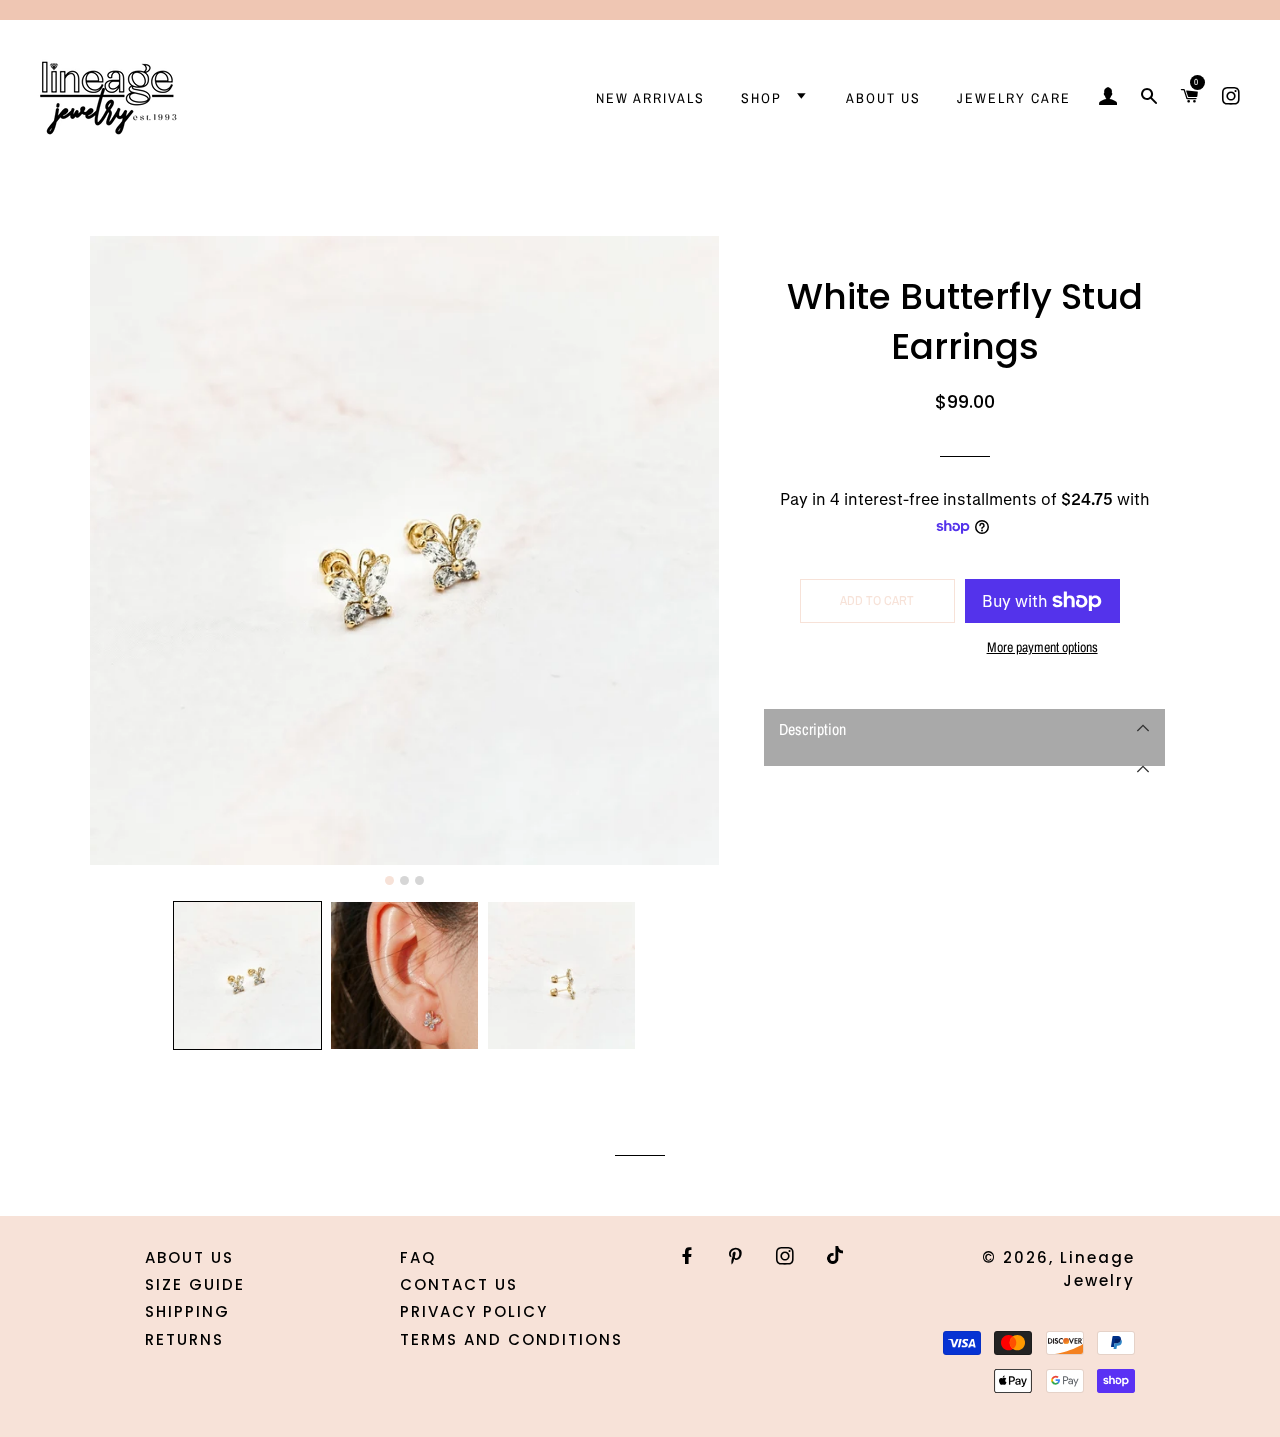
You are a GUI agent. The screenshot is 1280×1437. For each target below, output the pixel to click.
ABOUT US (883, 98)
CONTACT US (459, 1284)
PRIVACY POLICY (474, 1311)
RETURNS (184, 1339)
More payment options (1042, 647)
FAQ (418, 1257)
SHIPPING (187, 1311)
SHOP (764, 98)
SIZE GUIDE (195, 1284)
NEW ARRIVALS (650, 98)
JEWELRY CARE (1014, 98)
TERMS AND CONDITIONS (511, 1339)
